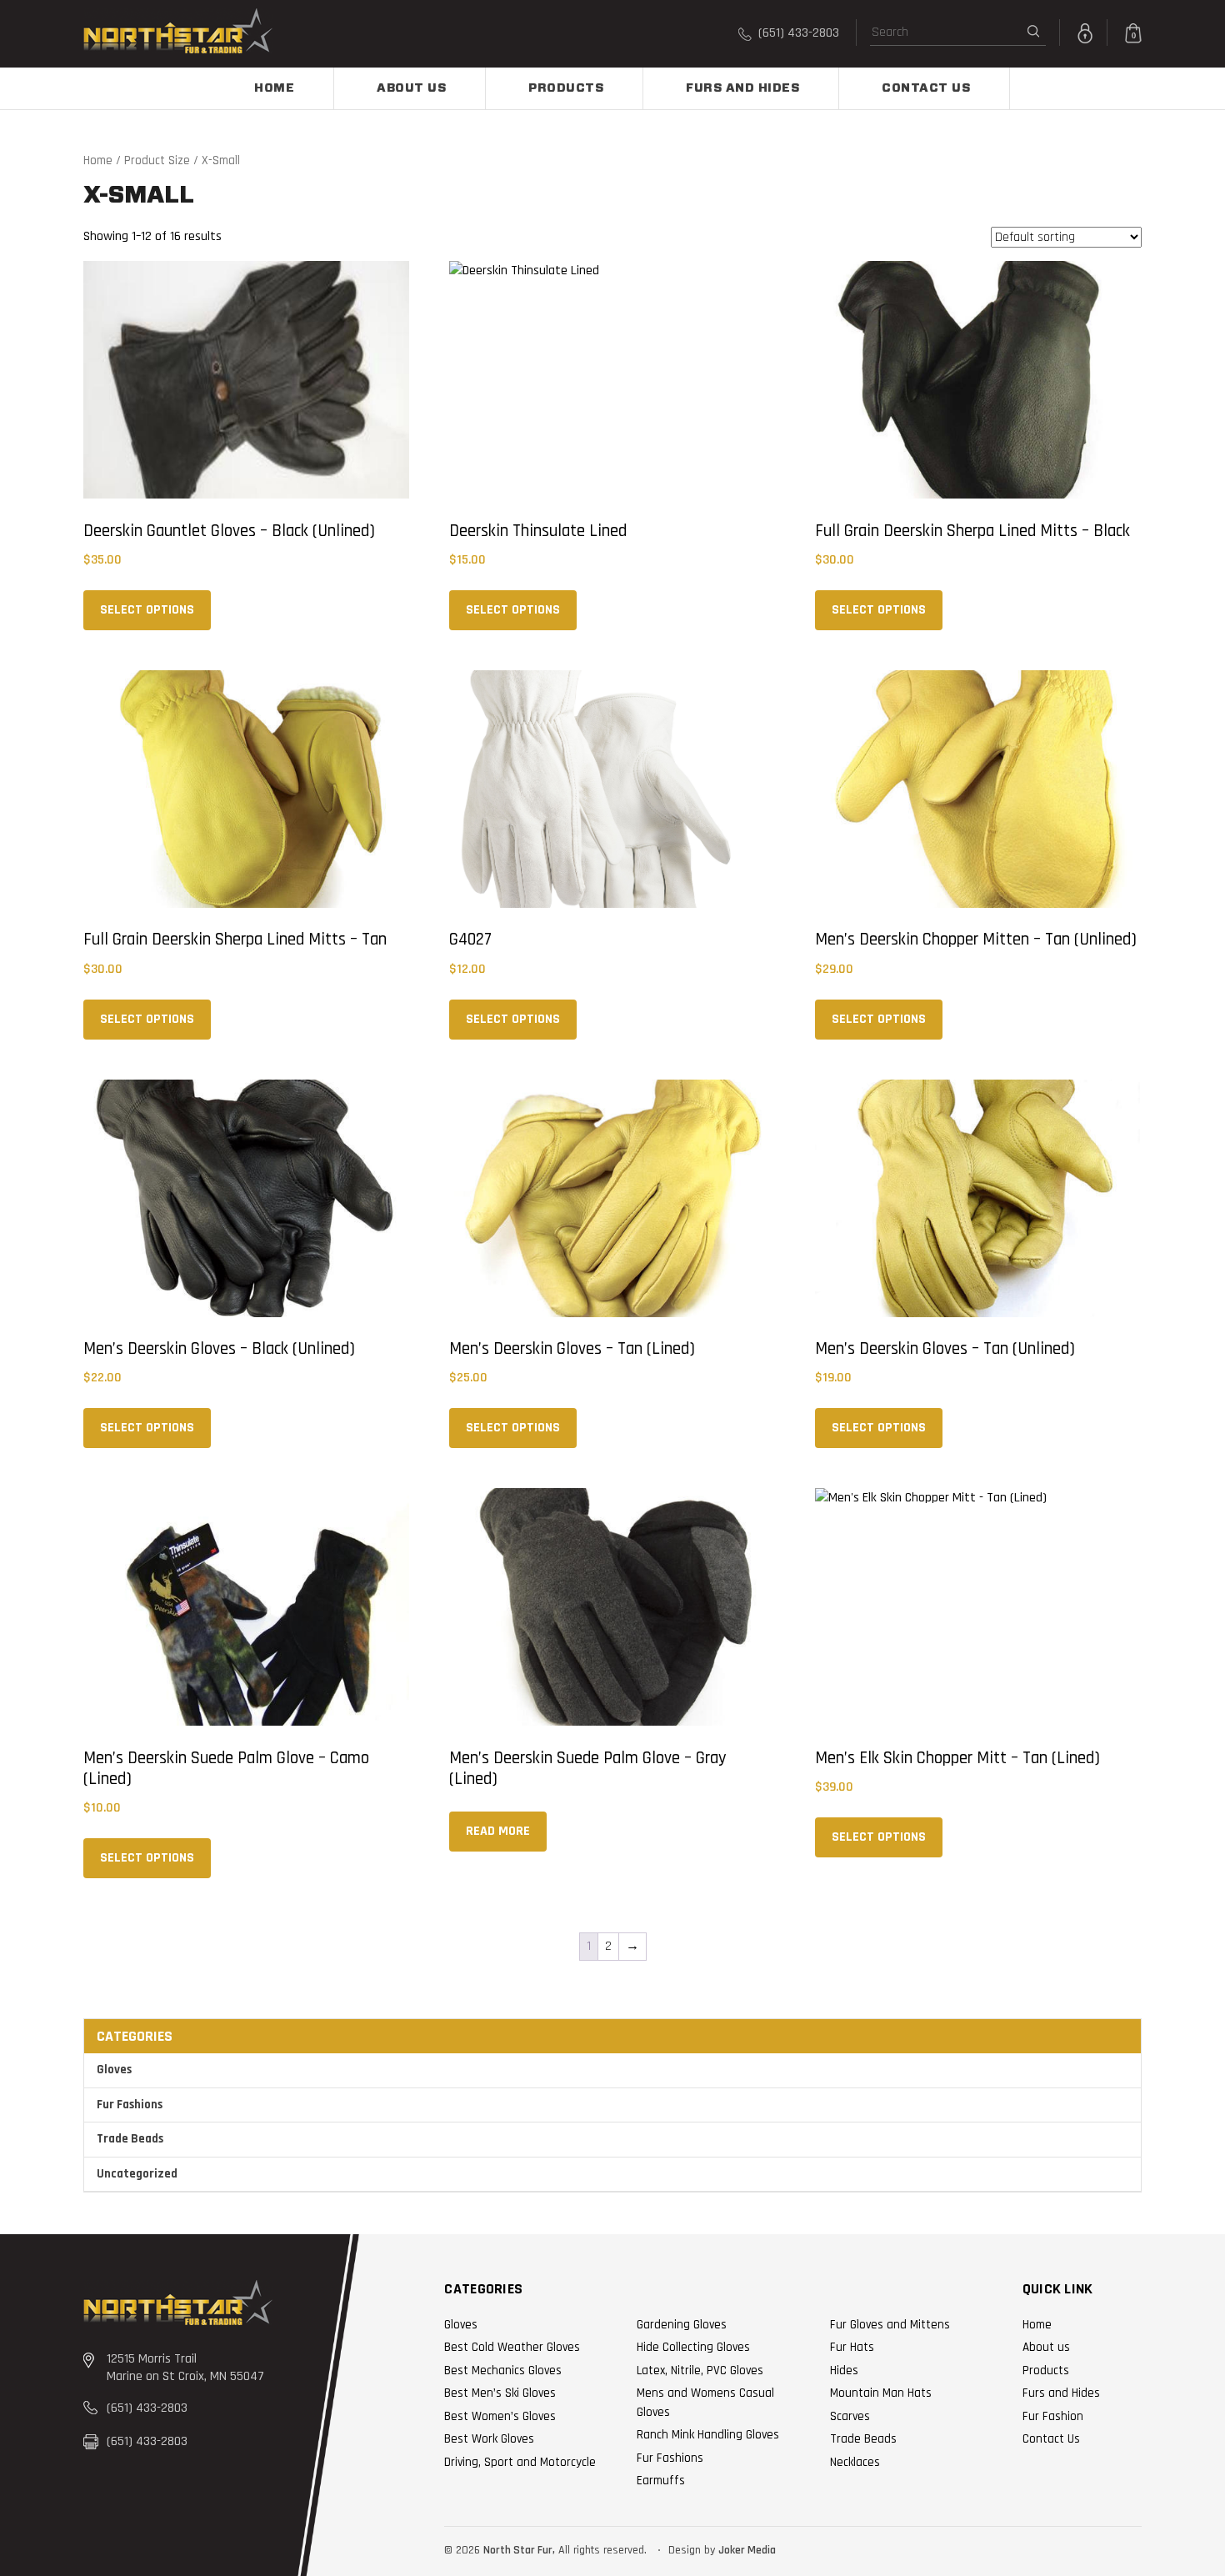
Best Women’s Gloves (500, 2416)
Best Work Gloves (489, 2439)
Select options (147, 610)
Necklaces (855, 2462)
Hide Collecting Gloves (693, 2347)
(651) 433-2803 (797, 33)
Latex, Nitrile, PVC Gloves (700, 2371)
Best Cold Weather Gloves (512, 2347)
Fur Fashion (1053, 2416)
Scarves (850, 2416)
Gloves (114, 2070)
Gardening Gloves (682, 2325)
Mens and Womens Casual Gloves (705, 2403)
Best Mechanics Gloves (503, 2371)
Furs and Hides (742, 88)
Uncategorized (137, 2174)
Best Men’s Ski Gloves (500, 2393)
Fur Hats (852, 2347)
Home (274, 88)
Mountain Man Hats (881, 2393)
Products (566, 88)
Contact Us (926, 88)
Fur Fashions (130, 2105)
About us (411, 88)
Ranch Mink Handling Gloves (708, 2435)
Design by (692, 2550)
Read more (498, 1831)
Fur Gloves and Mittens (890, 2325)
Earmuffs (661, 2481)
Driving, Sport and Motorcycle (520, 2462)
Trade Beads (130, 2139)
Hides (844, 2371)
